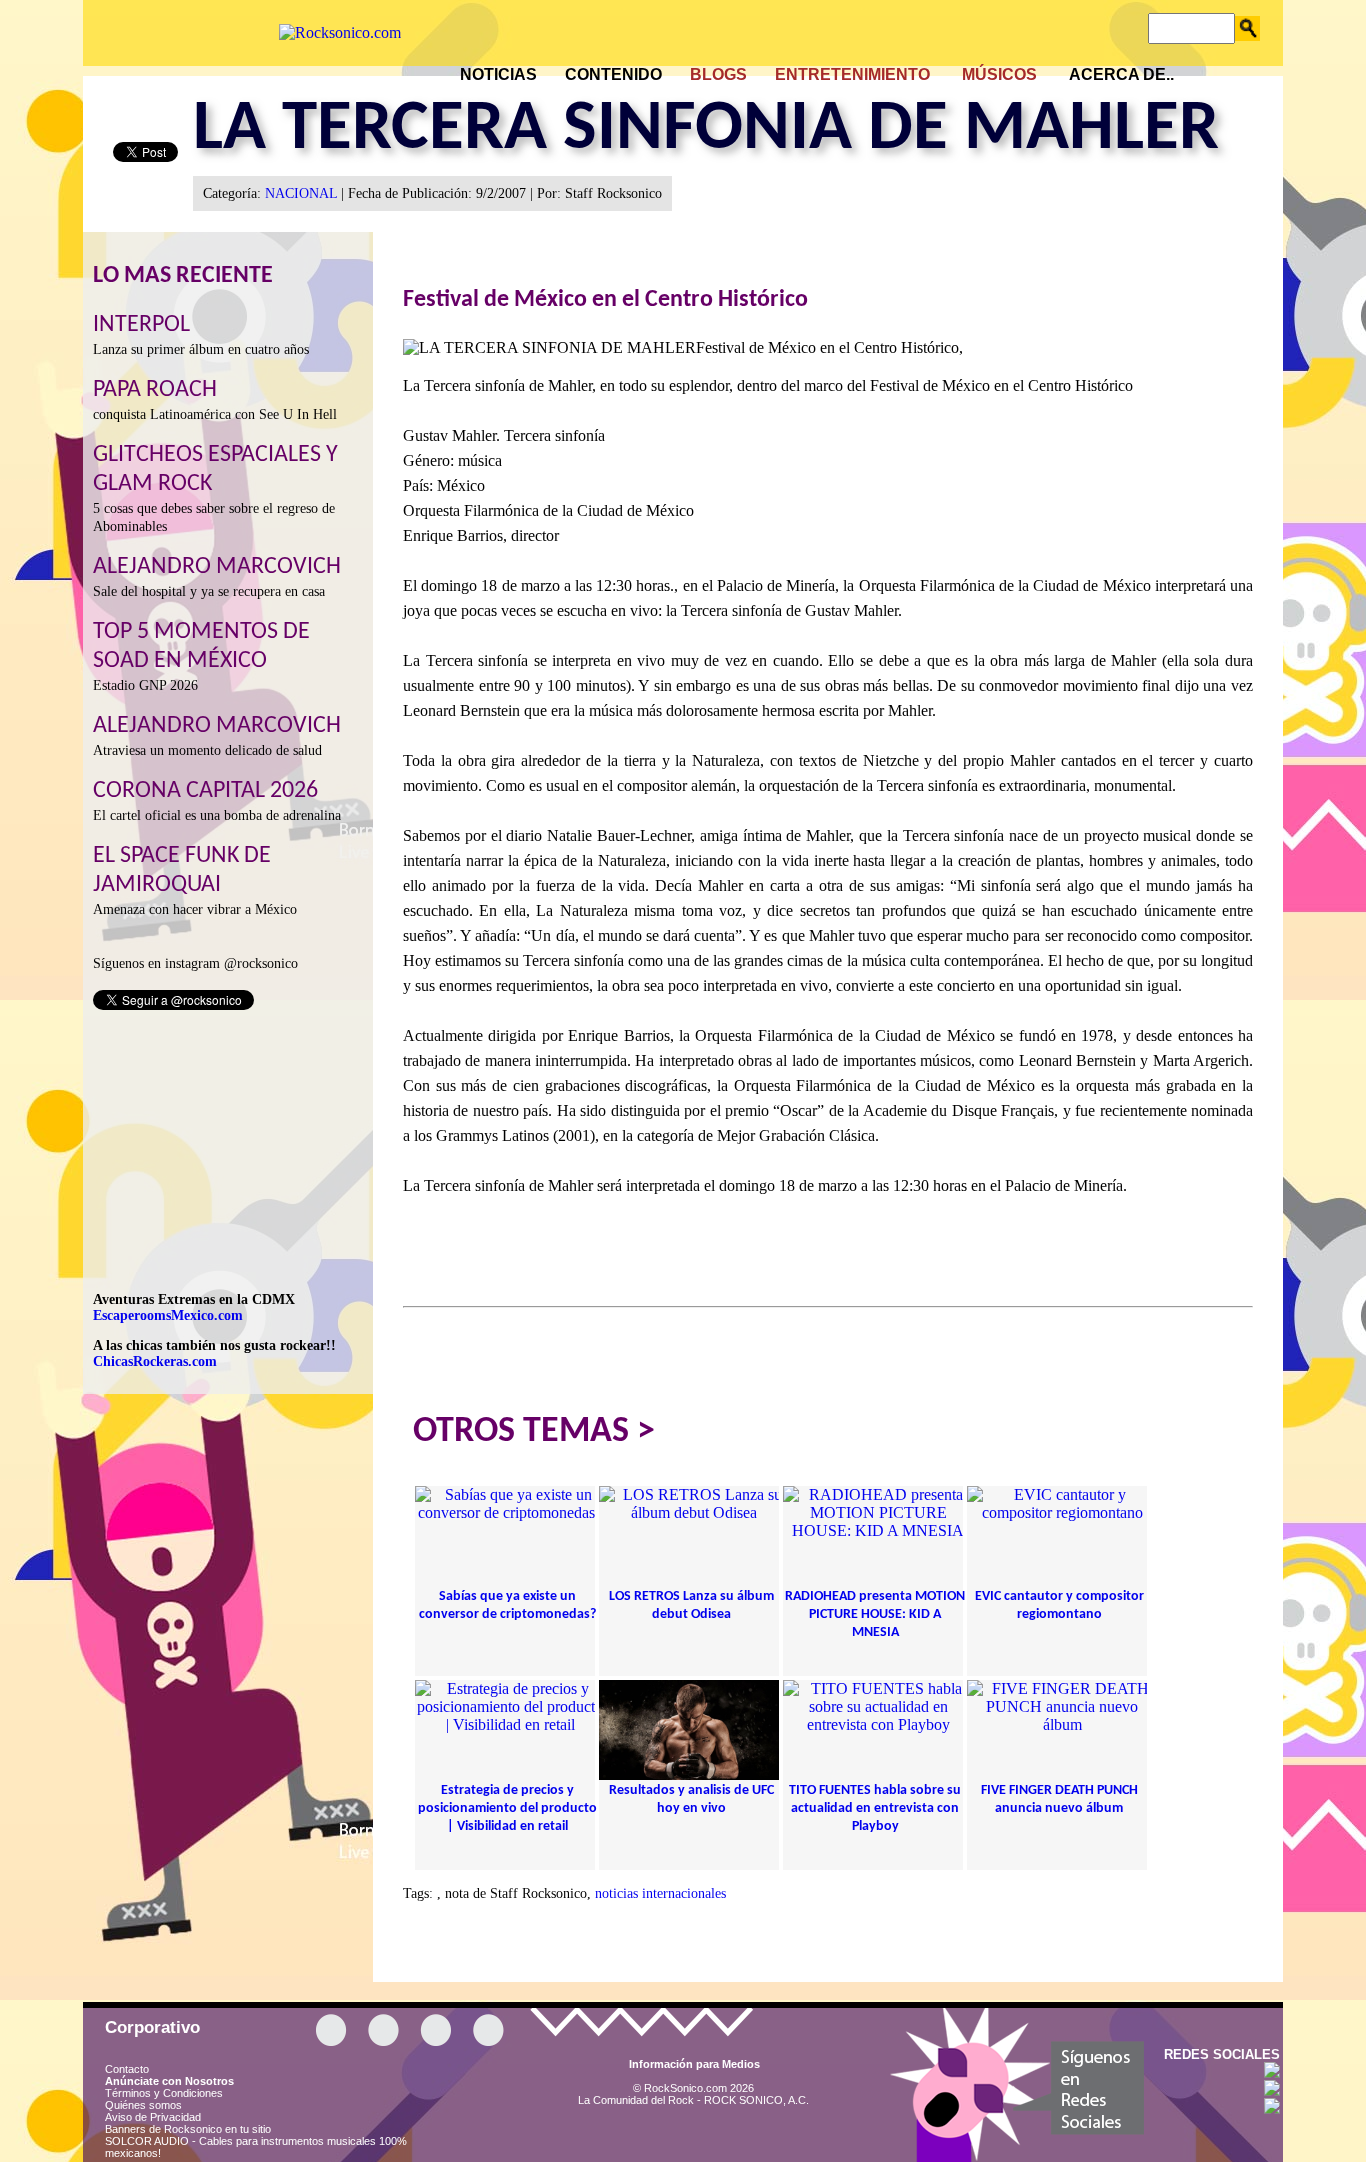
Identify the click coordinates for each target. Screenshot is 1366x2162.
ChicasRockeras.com (155, 1361)
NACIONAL (301, 193)
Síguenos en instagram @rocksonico (195, 963)
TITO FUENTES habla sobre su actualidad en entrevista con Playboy (875, 1808)
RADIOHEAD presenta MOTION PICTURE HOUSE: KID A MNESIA (875, 1614)
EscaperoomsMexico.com (168, 1315)
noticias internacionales (660, 1893)
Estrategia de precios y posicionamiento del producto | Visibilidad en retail (507, 1808)
